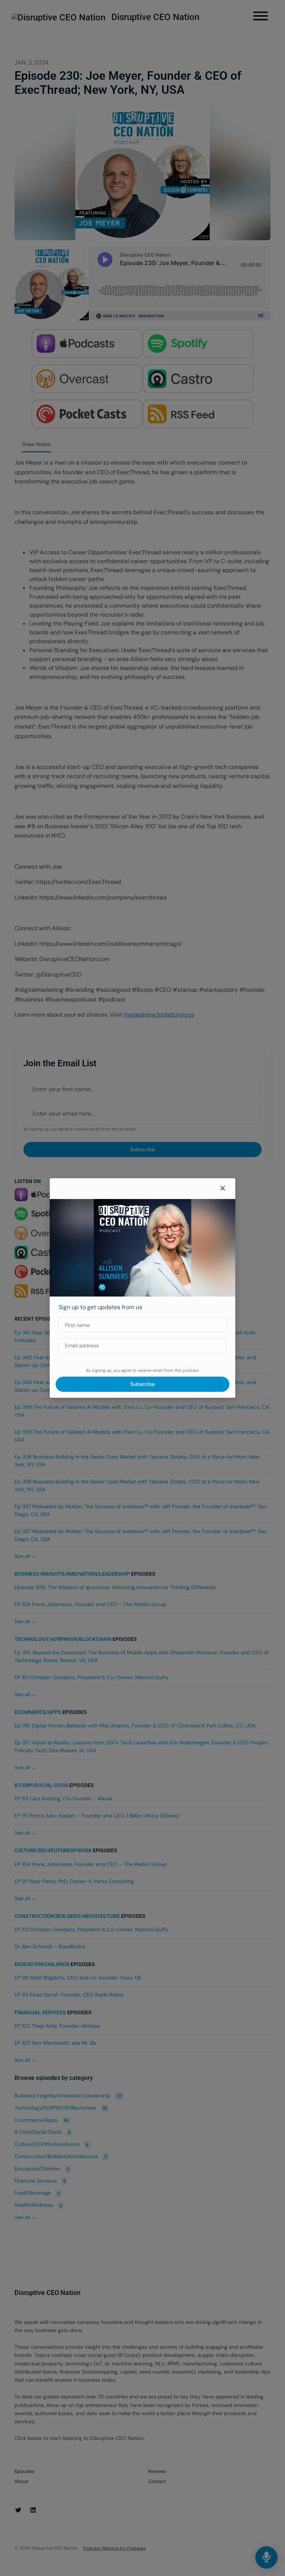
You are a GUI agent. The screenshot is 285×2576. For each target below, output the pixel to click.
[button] (223, 1189)
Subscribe (142, 1384)
